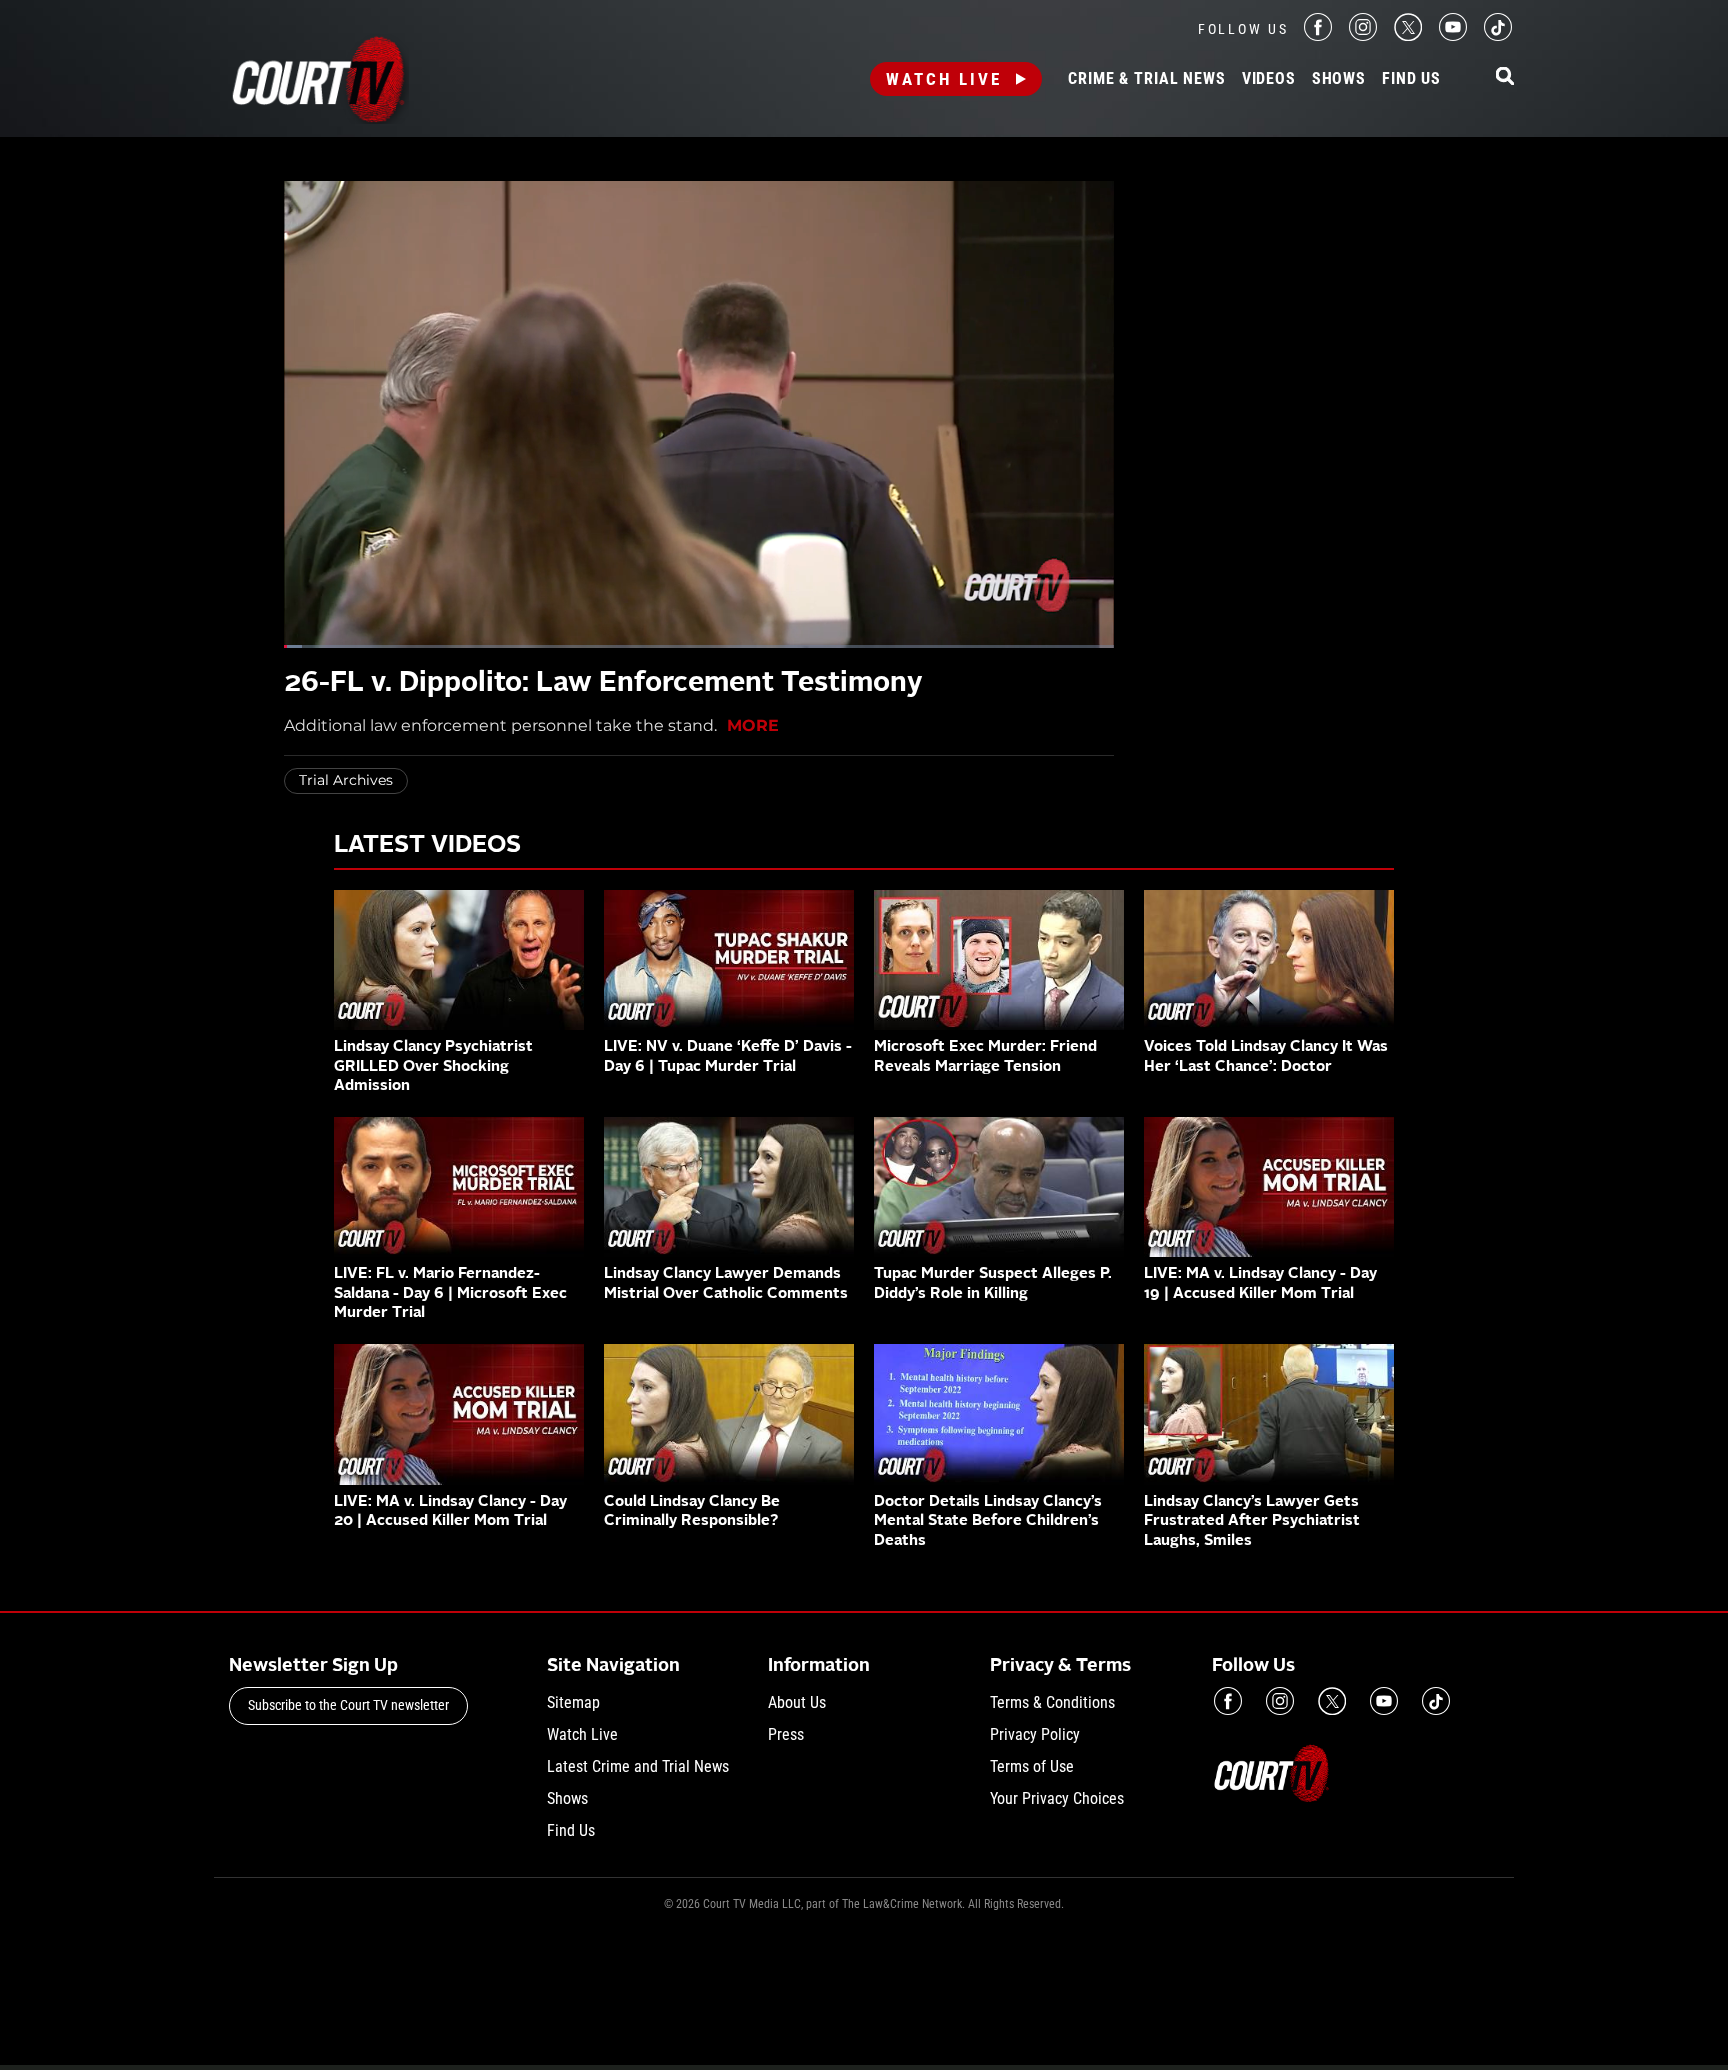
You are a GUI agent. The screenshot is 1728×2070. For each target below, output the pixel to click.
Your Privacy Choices (1057, 1798)
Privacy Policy (1035, 1734)
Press (786, 1734)
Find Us (1411, 79)
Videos (1269, 79)
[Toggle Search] (1505, 77)
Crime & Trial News (1146, 79)
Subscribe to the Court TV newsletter (348, 1705)
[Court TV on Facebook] (1318, 35)
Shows (1339, 79)
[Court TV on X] (1408, 35)
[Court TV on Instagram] (1363, 35)
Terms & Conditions (1052, 1702)
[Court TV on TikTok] (1498, 35)
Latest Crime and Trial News (638, 1766)
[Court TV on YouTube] (1453, 35)
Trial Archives (346, 780)
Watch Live (944, 79)
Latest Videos (427, 846)
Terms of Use (1032, 1766)
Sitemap (573, 1702)
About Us (797, 1702)
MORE (753, 725)
